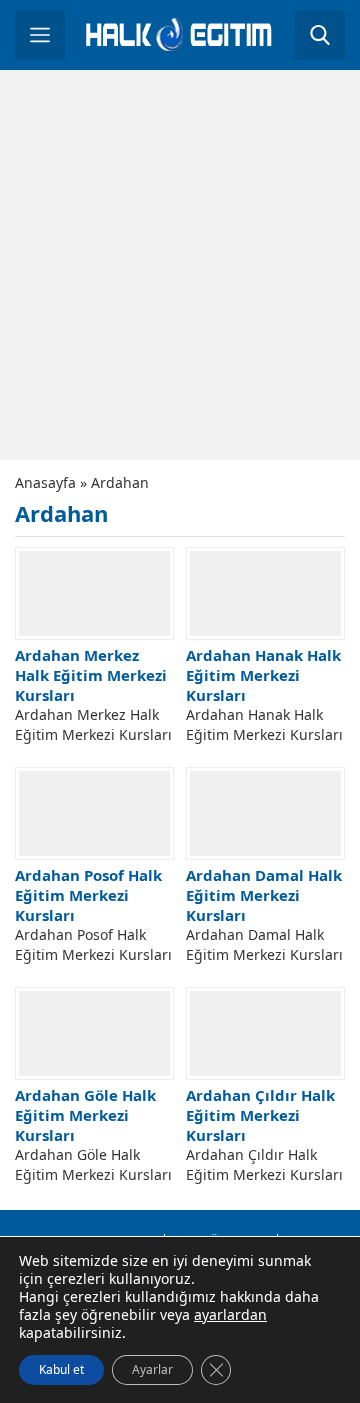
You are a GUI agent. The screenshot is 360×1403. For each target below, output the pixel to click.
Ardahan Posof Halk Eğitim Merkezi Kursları (88, 895)
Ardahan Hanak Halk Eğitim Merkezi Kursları (263, 675)
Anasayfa (45, 482)
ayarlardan (230, 1315)
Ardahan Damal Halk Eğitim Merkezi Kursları (264, 895)
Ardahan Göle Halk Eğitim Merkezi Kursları (85, 1115)
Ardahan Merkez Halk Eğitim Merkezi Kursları (91, 675)
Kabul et (61, 1369)
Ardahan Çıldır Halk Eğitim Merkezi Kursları (260, 1115)
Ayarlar (152, 1369)
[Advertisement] (180, 265)
